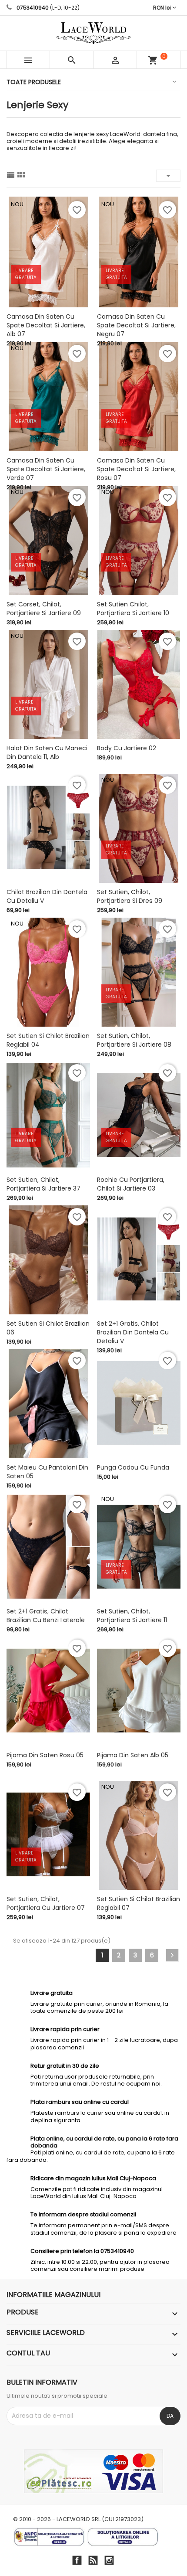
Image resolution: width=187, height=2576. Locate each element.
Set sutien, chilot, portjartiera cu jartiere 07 (46, 1903)
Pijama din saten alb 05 (133, 1755)
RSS (93, 2560)
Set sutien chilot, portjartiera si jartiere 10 (133, 609)
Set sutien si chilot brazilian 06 (48, 1328)
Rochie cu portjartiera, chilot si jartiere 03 (131, 1184)
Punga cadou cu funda (133, 1467)
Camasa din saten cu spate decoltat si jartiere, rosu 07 (136, 469)
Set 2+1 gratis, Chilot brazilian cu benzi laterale (46, 1616)
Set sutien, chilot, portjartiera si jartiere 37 (43, 1184)
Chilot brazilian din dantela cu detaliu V (47, 896)
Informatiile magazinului (53, 2295)
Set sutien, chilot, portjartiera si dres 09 (130, 896)
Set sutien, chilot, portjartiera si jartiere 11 (132, 1616)
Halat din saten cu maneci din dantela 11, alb (47, 752)
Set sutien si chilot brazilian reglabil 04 (48, 1040)
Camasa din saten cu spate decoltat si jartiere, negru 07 (136, 325)
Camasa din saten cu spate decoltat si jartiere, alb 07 (46, 325)
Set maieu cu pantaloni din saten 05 (47, 1472)
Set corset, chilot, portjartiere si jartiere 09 (44, 609)
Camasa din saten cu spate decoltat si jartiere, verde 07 (46, 469)
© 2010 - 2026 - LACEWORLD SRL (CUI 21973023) (78, 2519)
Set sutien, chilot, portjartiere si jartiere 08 (134, 1040)
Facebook (77, 2560)
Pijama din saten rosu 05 (45, 1755)
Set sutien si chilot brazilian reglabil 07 (139, 1903)
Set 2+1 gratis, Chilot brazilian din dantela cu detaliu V (133, 1332)
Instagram (109, 2560)
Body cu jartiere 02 (127, 748)
